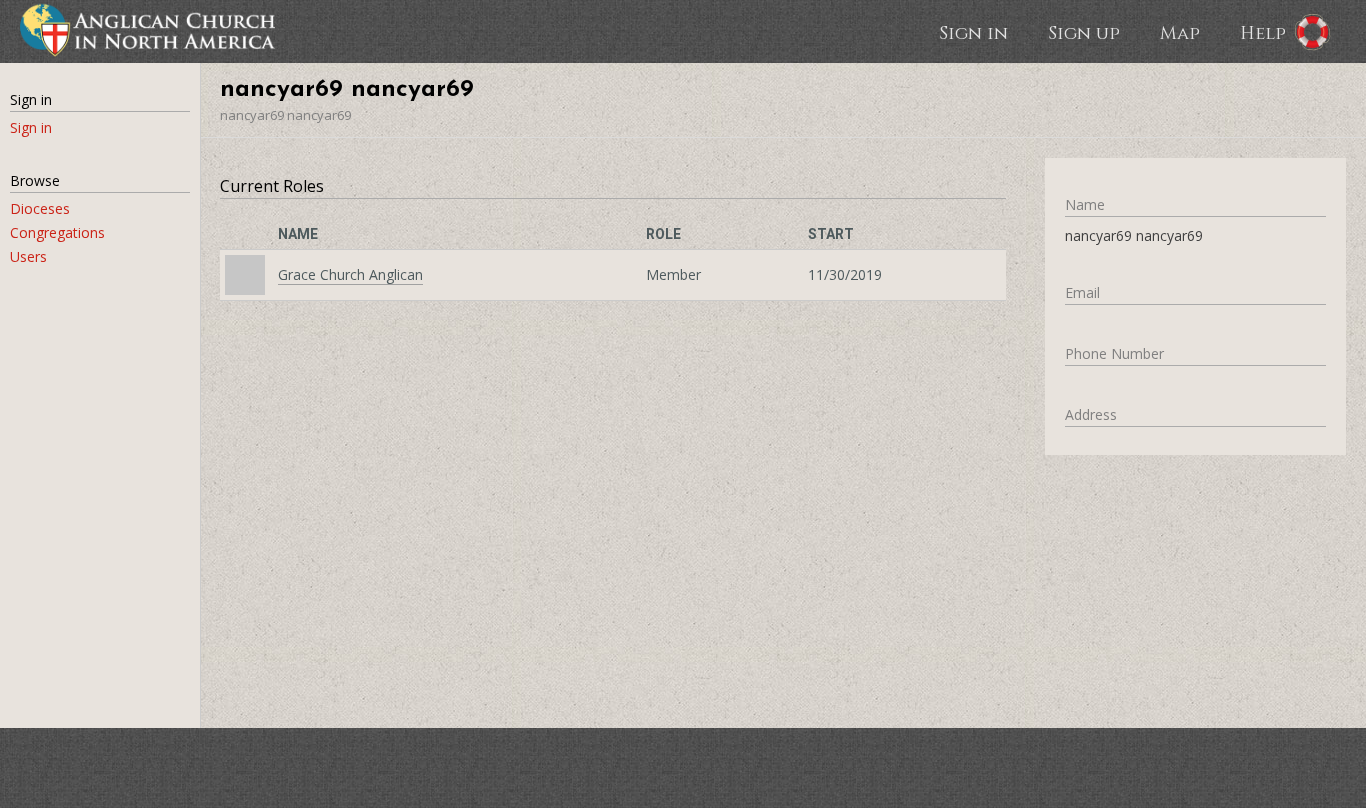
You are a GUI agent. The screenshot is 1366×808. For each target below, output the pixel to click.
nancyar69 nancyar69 (285, 115)
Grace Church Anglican (350, 274)
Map (1180, 32)
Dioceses (40, 208)
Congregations (57, 232)
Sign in (973, 32)
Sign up (1084, 32)
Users (28, 256)
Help (1263, 32)
